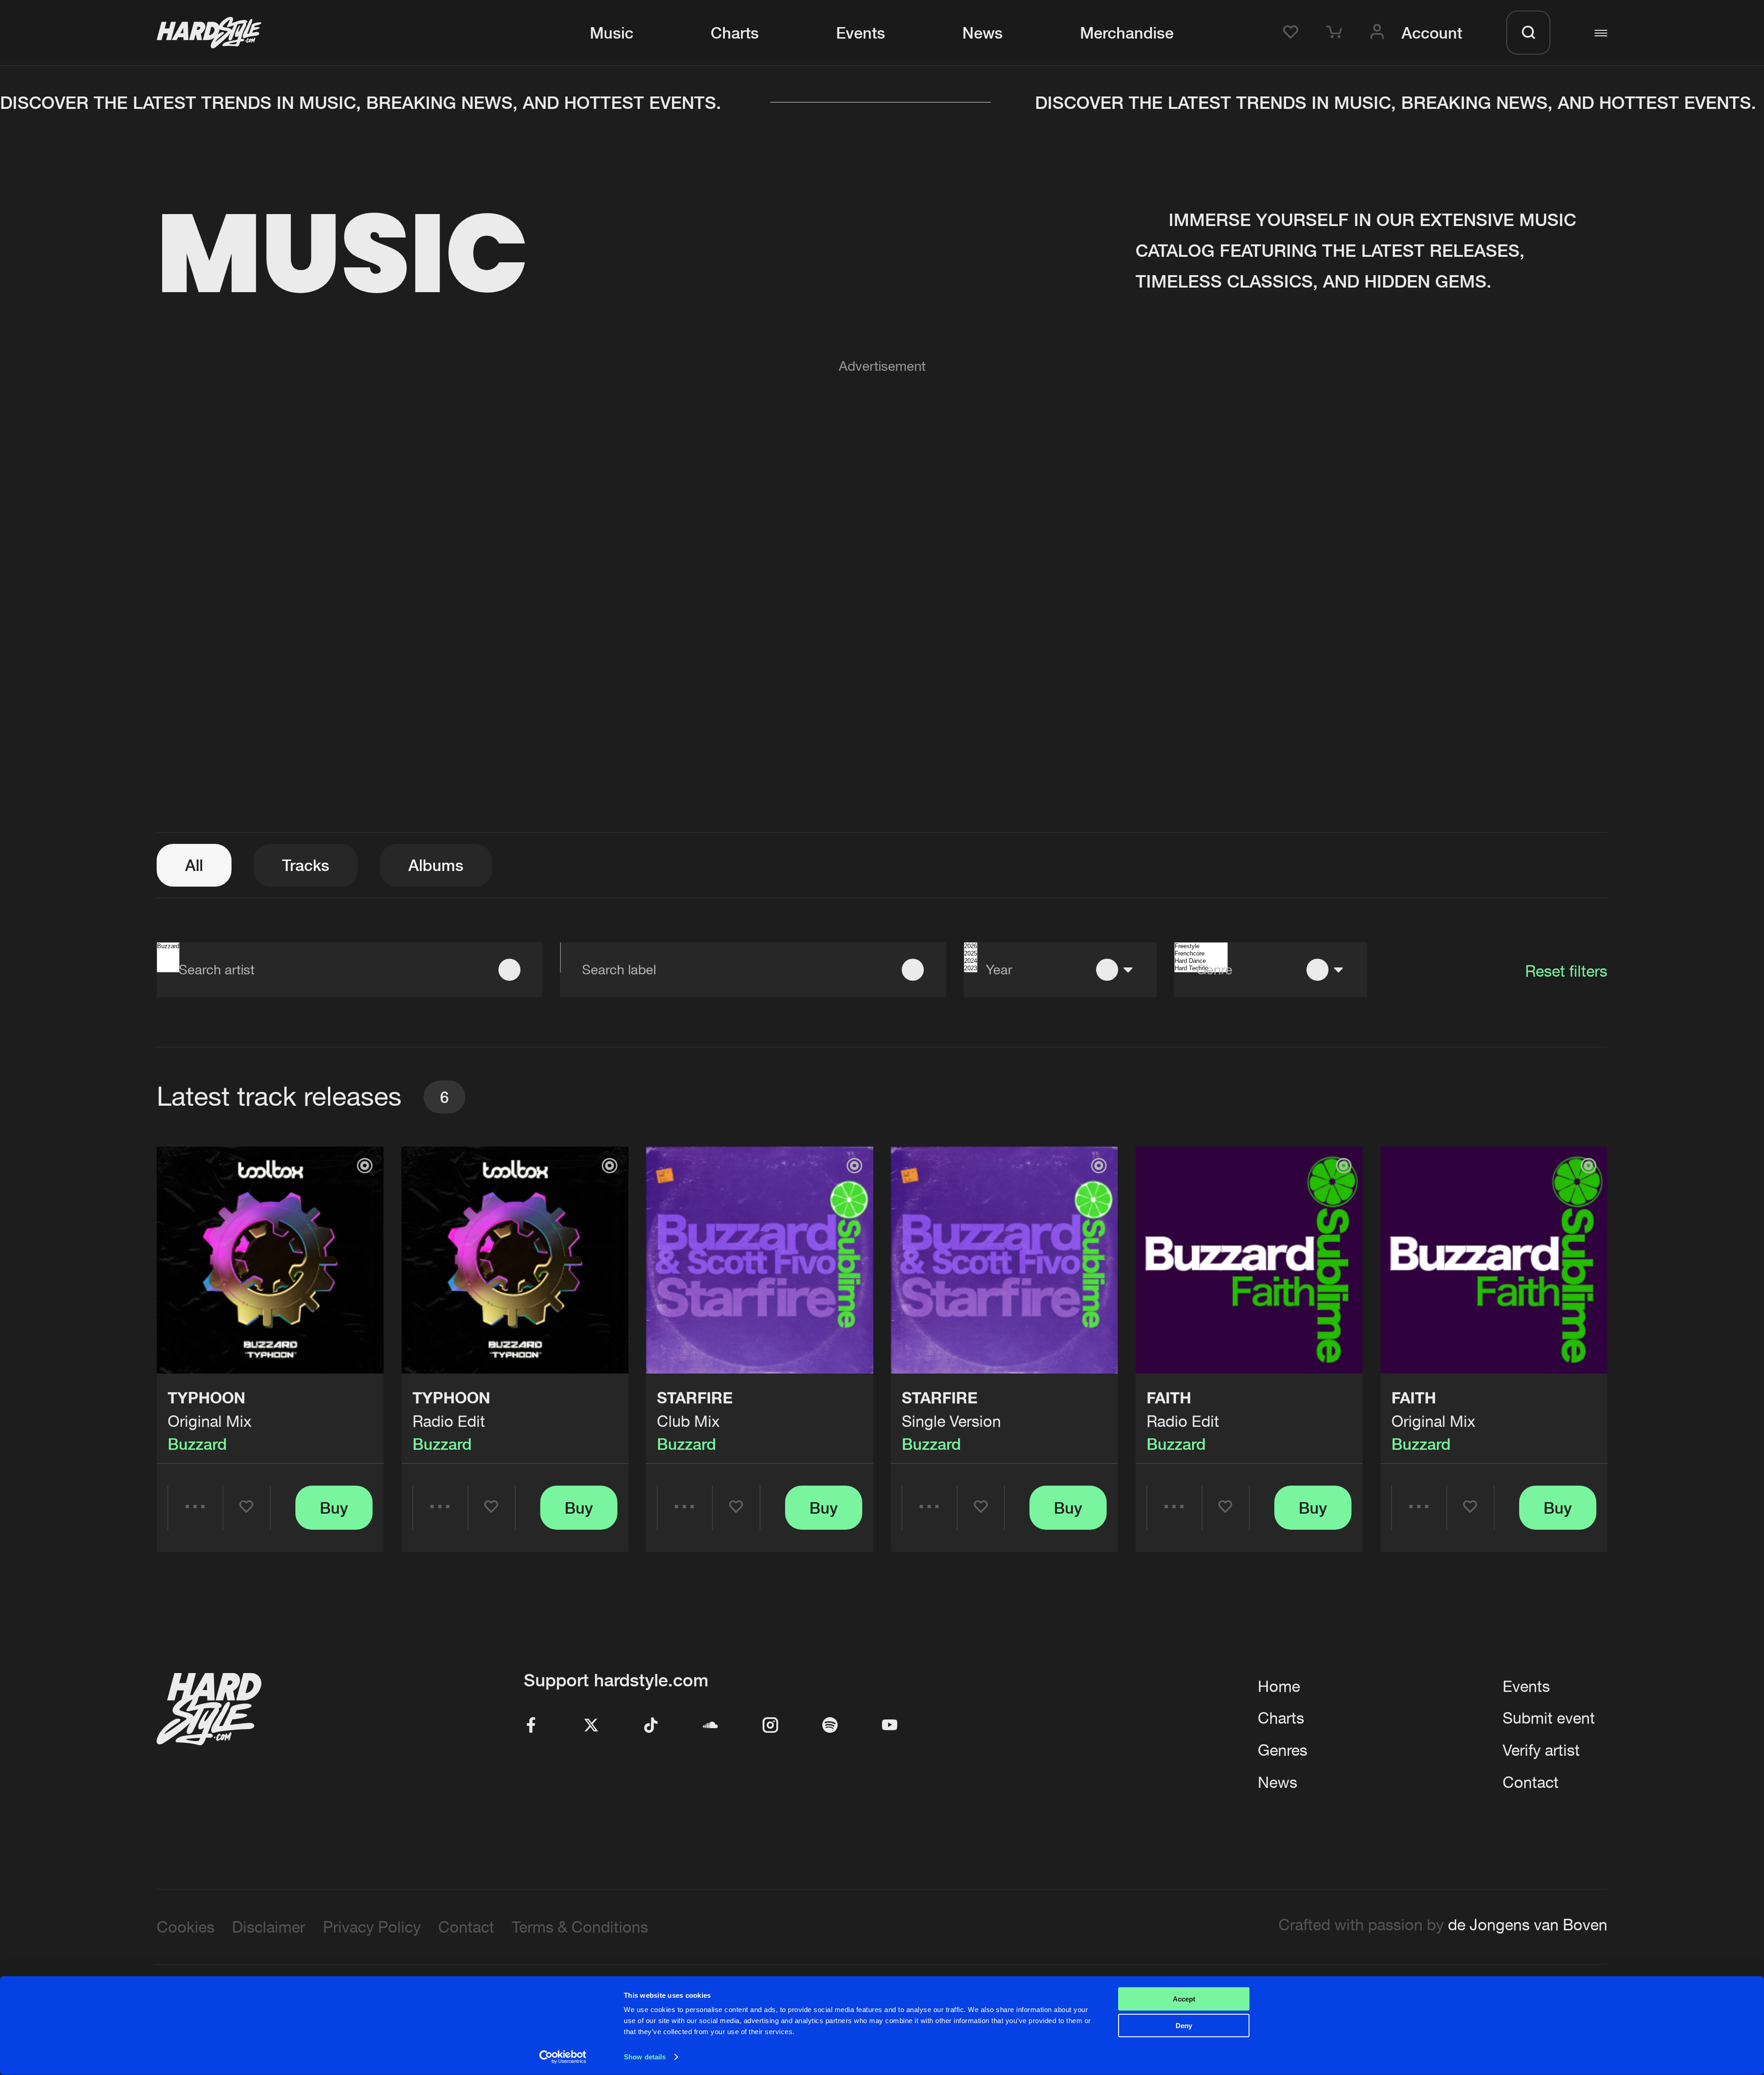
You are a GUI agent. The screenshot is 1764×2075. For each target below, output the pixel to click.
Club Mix (688, 1421)
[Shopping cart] (1337, 33)
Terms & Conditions (580, 1927)
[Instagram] (770, 1726)
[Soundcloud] (711, 1726)
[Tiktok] (651, 1726)
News (983, 33)
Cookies (186, 1927)
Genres (1283, 1750)
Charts (735, 33)
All (194, 865)
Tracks (306, 865)
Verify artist (1541, 1750)
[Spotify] (830, 1726)
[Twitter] (591, 1726)
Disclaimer (269, 1927)
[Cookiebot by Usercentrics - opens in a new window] (563, 2057)
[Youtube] (890, 1726)
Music (612, 33)
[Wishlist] (1294, 33)
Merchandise (1127, 33)
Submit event (1549, 1718)
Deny (1184, 2026)
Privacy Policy (372, 1927)
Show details (645, 2057)
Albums (436, 865)
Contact (1531, 1782)
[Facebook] (531, 1726)
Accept (1184, 1999)
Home (1279, 1686)
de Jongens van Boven (1528, 1925)
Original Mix (210, 1421)
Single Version (951, 1421)
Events (861, 33)
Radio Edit (449, 1421)
